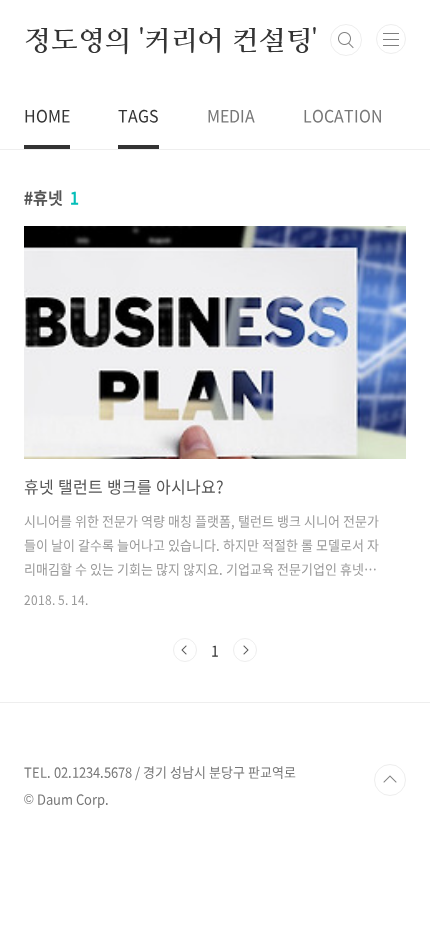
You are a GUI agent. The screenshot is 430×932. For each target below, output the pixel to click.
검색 (346, 40)
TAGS (138, 115)
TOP (390, 780)
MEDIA (231, 115)
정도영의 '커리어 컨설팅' (170, 40)
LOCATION (343, 115)
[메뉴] (391, 39)
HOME (47, 115)
